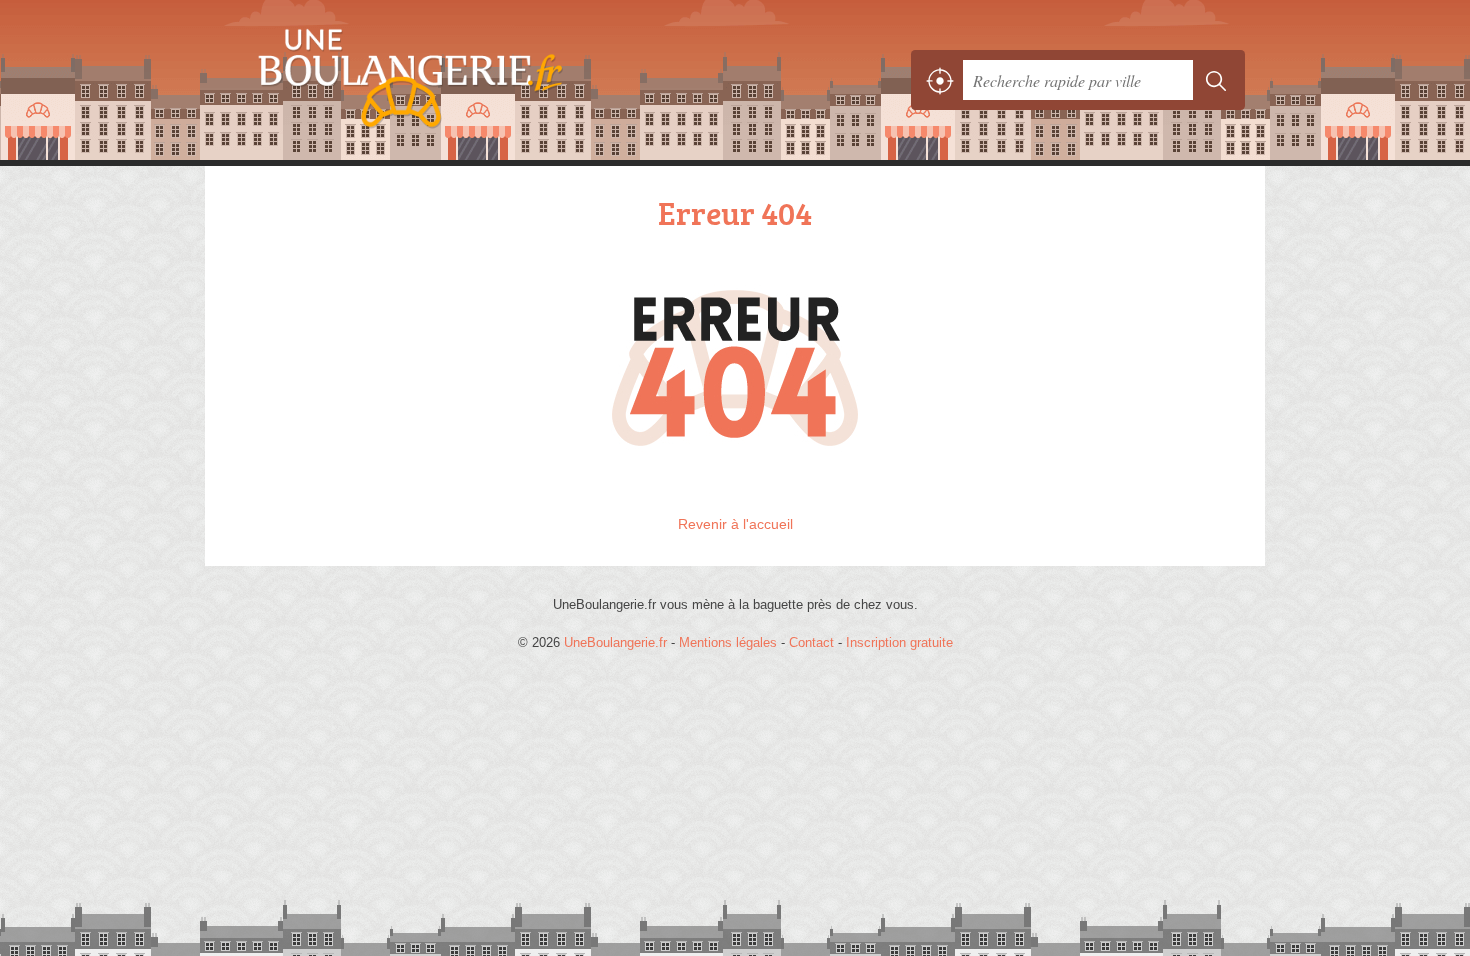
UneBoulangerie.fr (445, 80)
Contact (811, 642)
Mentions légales (728, 642)
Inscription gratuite (899, 642)
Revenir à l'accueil (735, 524)
